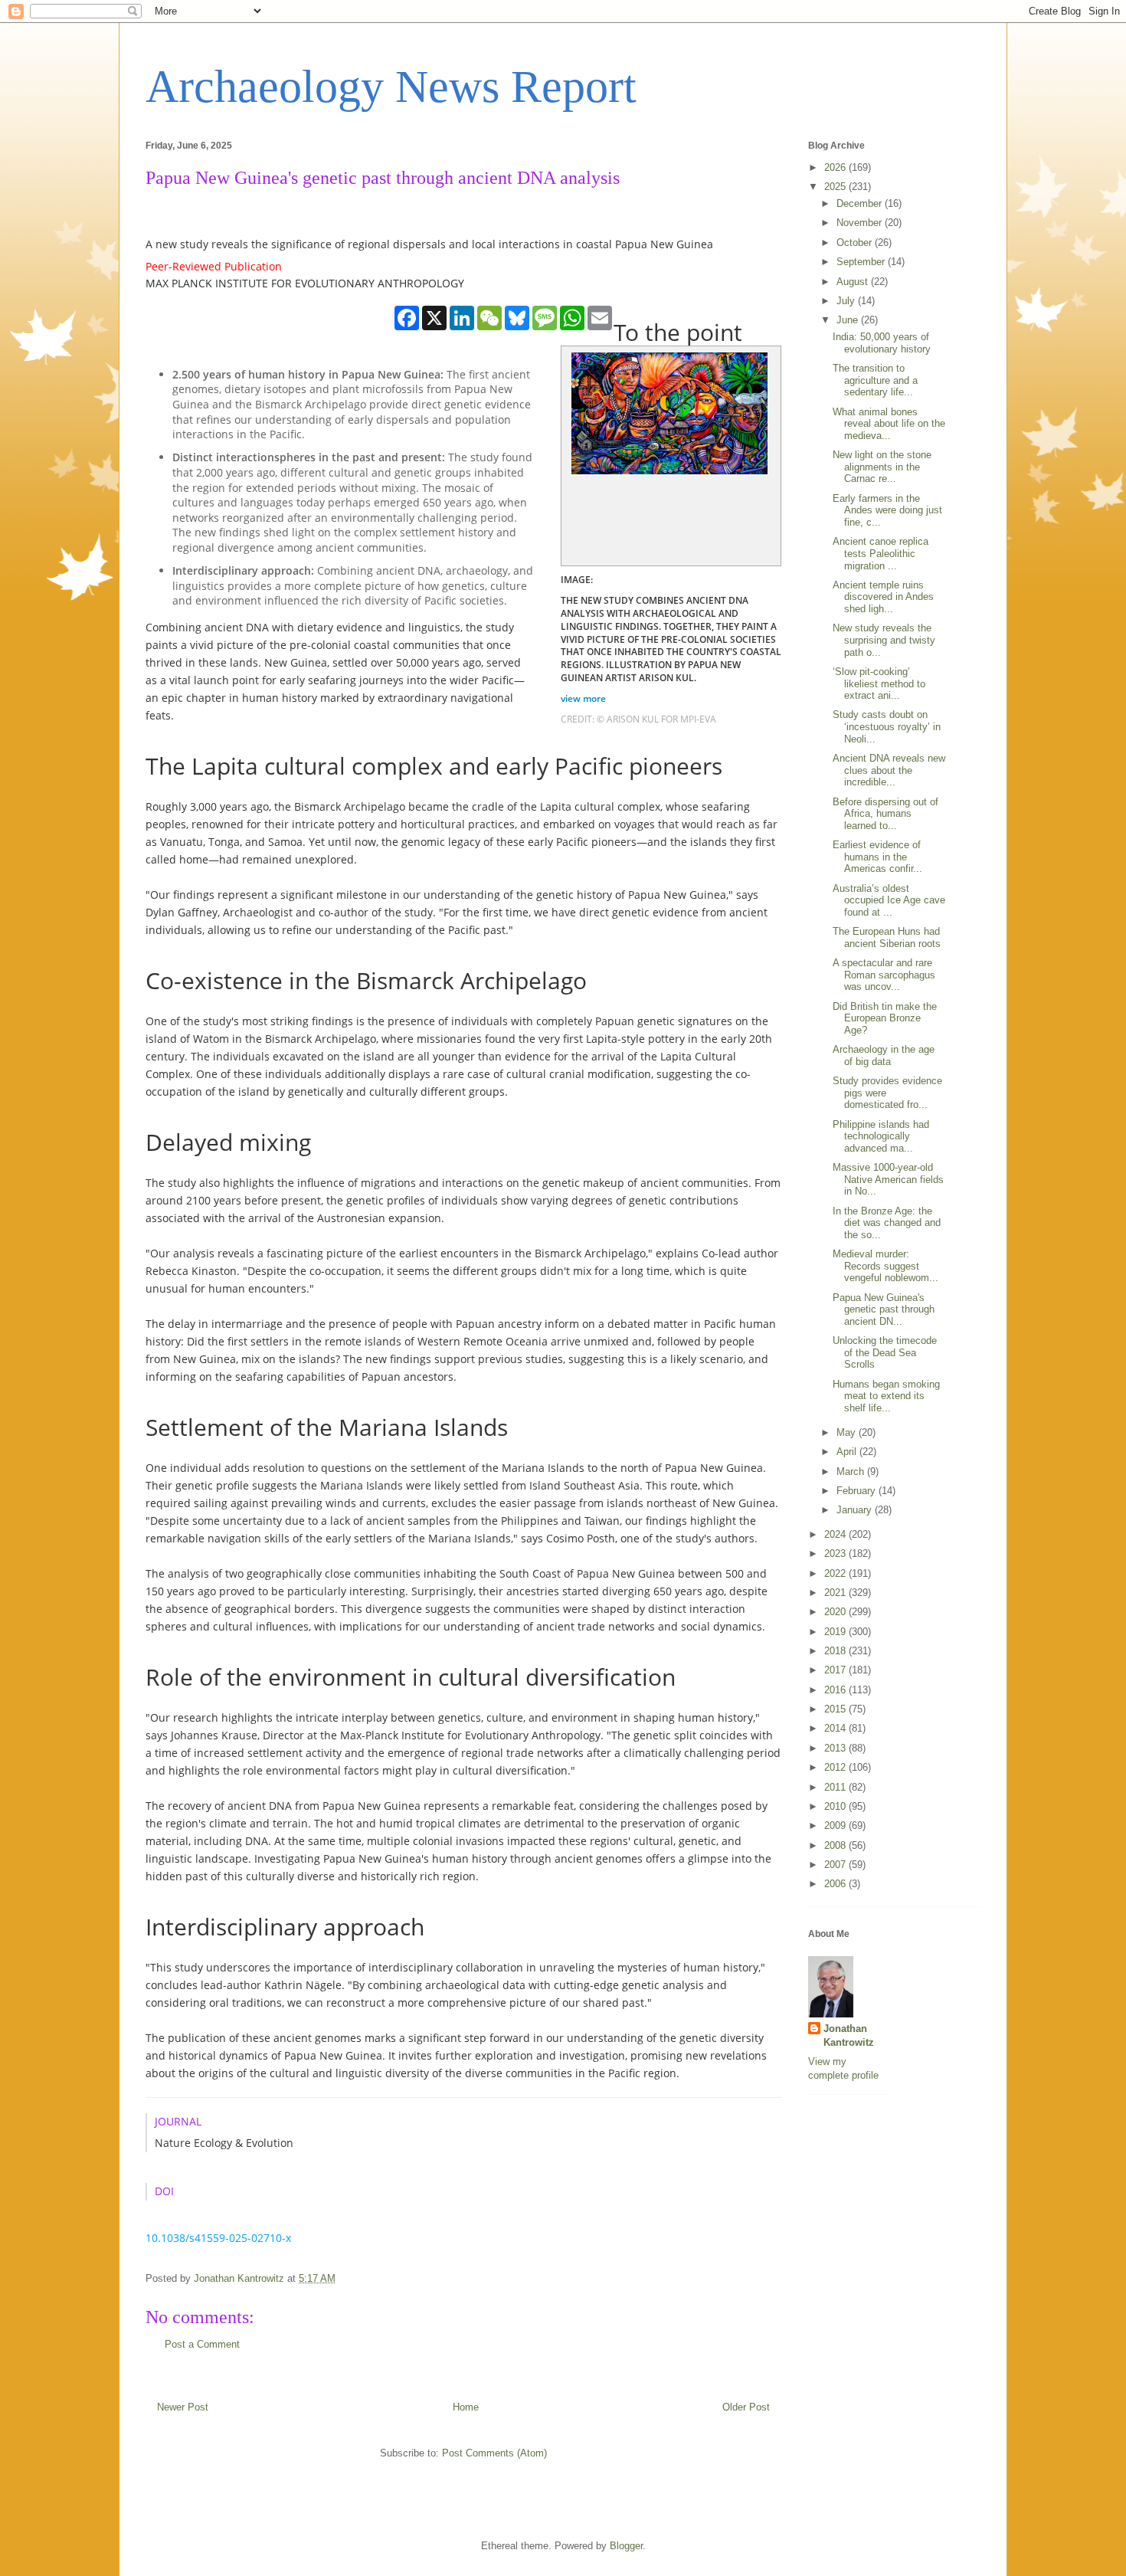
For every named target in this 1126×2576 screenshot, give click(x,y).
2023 (836, 1553)
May (848, 1432)
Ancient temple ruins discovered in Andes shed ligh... (883, 597)
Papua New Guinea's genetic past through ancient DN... (884, 1309)
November (861, 223)
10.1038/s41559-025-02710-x (220, 2238)
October (856, 243)
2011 (836, 1787)
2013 (836, 1748)
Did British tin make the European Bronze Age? (885, 1018)
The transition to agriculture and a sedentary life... (875, 380)
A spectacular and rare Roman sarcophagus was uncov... (884, 975)
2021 (836, 1593)
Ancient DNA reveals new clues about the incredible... (889, 770)
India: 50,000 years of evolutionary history (882, 343)
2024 (836, 1534)
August (854, 282)
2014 (836, 1728)
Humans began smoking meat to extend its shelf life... (886, 1396)
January (856, 1510)
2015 (836, 1709)
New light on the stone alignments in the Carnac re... (882, 467)
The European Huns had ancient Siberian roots (887, 937)
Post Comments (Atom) (494, 2453)
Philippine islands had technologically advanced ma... (881, 1136)
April (848, 1452)
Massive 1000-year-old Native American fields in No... (888, 1179)
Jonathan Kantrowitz (849, 2035)
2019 (836, 1632)
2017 (836, 1670)
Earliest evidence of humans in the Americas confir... (877, 857)
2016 (836, 1690)
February (858, 1491)
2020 (836, 1612)
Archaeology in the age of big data (884, 1055)
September (862, 262)
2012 (836, 1767)
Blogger (626, 2546)
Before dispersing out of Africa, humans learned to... (885, 814)
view (584, 698)
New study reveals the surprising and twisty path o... (884, 640)
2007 (836, 1865)
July (847, 301)
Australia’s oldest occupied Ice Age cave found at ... (889, 900)
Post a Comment (202, 2344)
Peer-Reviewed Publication (214, 266)
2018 (836, 1651)
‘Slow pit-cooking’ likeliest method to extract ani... (879, 683)
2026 (836, 167)
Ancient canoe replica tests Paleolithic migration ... (881, 553)
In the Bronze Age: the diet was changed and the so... (887, 1223)
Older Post (746, 2407)
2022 (836, 1573)
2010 (836, 1806)
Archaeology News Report (391, 87)
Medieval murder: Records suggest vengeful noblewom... (885, 1266)
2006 (836, 1884)
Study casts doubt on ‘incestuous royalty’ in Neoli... (887, 726)
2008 (836, 1845)
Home (466, 2407)
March (852, 1472)
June (849, 320)
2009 (836, 1825)
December (861, 203)
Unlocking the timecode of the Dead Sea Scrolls (885, 1352)
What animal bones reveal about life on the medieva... (889, 424)
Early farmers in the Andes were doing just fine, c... (887, 510)
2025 (836, 187)
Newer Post (183, 2407)
